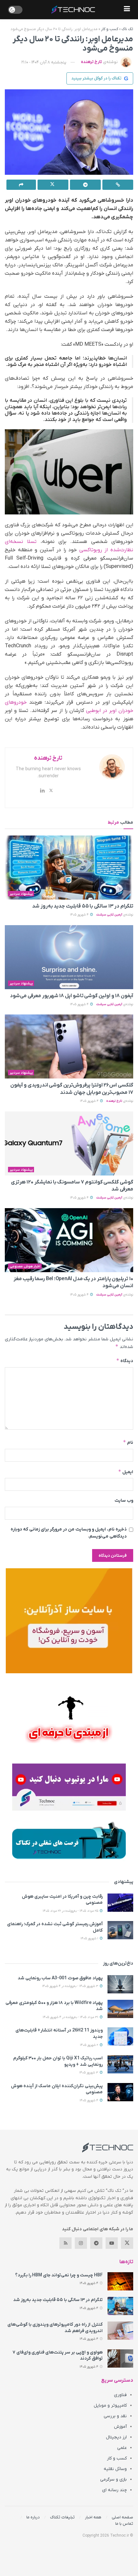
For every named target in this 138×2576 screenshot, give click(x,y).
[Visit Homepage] (73, 10)
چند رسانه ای (114, 2490)
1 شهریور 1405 (90, 1938)
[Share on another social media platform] (21, 185)
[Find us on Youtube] (112, 2243)
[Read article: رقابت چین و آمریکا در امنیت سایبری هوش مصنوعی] (120, 1903)
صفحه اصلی (122, 2517)
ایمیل (126, 1472)
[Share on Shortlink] (118, 185)
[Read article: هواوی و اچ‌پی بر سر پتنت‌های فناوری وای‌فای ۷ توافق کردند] (120, 2358)
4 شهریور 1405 (80, 915)
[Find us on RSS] (65, 2243)
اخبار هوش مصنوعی (25, 1266)
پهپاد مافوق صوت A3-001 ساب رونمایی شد (60, 1978)
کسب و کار (110, 29)
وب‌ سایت (124, 1501)
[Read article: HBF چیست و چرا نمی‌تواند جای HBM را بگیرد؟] (120, 2281)
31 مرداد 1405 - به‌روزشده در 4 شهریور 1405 (71, 2017)
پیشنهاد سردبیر (21, 894)
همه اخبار (93, 2517)
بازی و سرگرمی (113, 2479)
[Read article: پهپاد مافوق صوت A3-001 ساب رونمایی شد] (120, 1984)
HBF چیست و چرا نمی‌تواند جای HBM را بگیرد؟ (59, 2275)
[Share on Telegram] (85, 185)
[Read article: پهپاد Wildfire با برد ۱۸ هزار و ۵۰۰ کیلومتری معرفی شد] (120, 2009)
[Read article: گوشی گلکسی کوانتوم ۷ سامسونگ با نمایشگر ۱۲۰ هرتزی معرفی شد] (69, 1143)
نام (128, 1442)
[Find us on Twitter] (127, 2243)
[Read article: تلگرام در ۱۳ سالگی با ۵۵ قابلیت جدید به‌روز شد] (69, 868)
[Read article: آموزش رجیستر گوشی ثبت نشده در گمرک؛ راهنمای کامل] (120, 1930)
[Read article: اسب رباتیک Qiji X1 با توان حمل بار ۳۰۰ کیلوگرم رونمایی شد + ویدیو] (120, 2064)
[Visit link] (69, 1621)
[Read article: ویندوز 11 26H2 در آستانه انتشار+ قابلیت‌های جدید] (120, 2036)
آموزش (120, 2427)
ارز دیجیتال (116, 2437)
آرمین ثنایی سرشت (109, 915)
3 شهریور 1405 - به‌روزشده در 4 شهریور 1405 (71, 1986)
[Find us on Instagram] (81, 2243)
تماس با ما (124, 2524)
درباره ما (33, 2517)
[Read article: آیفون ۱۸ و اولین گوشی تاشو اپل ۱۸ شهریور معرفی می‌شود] (69, 957)
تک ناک (127, 29)
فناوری (120, 2395)
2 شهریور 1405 (90, 2045)
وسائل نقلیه (115, 2469)
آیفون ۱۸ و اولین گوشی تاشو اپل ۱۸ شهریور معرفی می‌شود (72, 996)
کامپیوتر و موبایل (110, 2406)
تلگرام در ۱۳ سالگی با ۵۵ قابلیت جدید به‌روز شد (83, 906)
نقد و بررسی (115, 2416)
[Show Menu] (127, 10)
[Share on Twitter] (53, 185)
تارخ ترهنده (91, 62)
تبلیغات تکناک (62, 2517)
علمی (122, 2448)
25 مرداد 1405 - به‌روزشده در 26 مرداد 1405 (71, 1911)
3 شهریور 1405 (89, 2073)
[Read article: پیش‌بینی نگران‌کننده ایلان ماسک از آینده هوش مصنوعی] (120, 2092)
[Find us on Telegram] (96, 2243)
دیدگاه (125, 1361)
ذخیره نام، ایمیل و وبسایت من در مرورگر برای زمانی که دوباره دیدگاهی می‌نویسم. (69, 1533)
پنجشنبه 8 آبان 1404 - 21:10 (44, 62)
